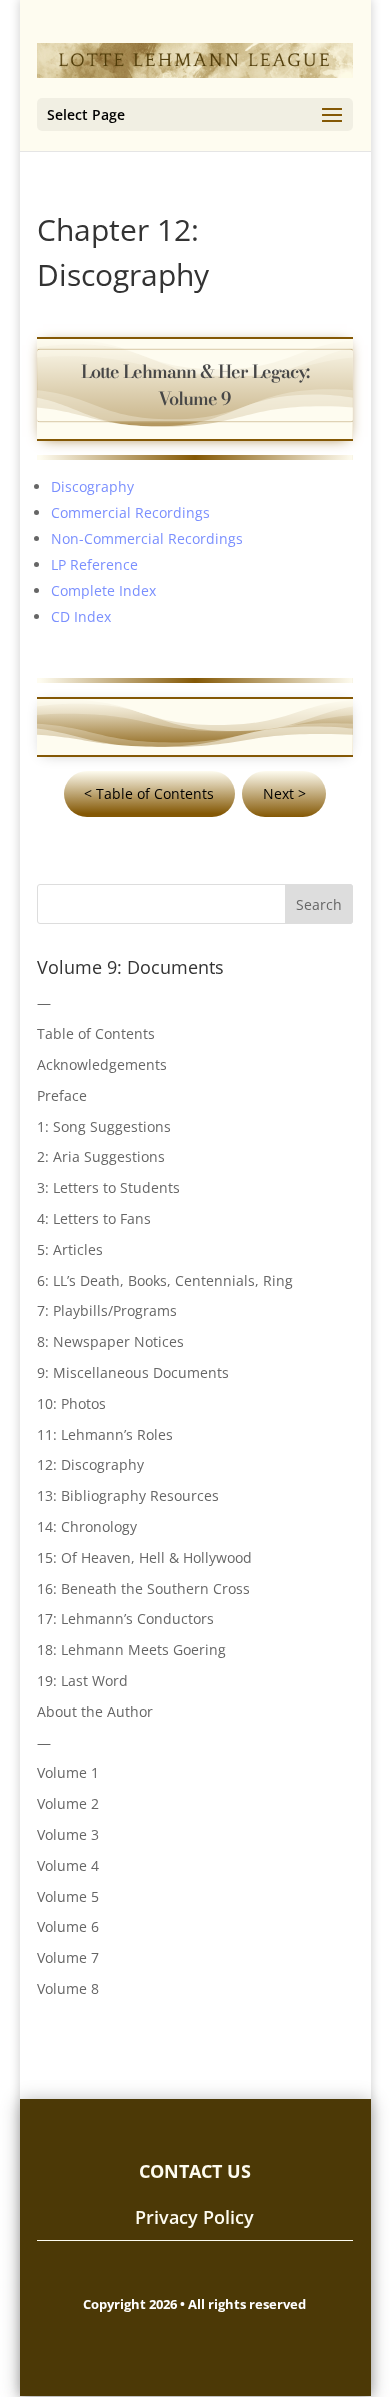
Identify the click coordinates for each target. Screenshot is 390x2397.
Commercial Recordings (130, 512)
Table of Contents (96, 1033)
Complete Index (103, 590)
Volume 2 (68, 1803)
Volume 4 (68, 1865)
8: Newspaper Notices (110, 1341)
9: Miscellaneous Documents (133, 1372)
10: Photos (71, 1403)
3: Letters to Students (108, 1187)
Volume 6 (68, 1926)
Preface (62, 1095)
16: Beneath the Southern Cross (143, 1588)
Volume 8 (68, 1988)
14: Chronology (87, 1526)
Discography (92, 486)
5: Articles (70, 1249)
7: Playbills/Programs (107, 1310)
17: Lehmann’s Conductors (125, 1618)
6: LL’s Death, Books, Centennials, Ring (165, 1280)
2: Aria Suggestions (101, 1156)
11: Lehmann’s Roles (105, 1434)
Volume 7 (68, 1957)
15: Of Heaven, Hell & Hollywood (144, 1557)
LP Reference (94, 564)
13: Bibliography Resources (128, 1495)
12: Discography (90, 1464)
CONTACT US (195, 2171)
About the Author (95, 1711)
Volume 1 (68, 1772)
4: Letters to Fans (94, 1218)
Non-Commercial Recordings (147, 538)
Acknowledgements (102, 1064)
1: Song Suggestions (104, 1126)
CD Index (81, 616)
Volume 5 (68, 1896)
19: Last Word (82, 1680)
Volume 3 (68, 1834)
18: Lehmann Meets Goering (131, 1649)
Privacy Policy (194, 2217)
